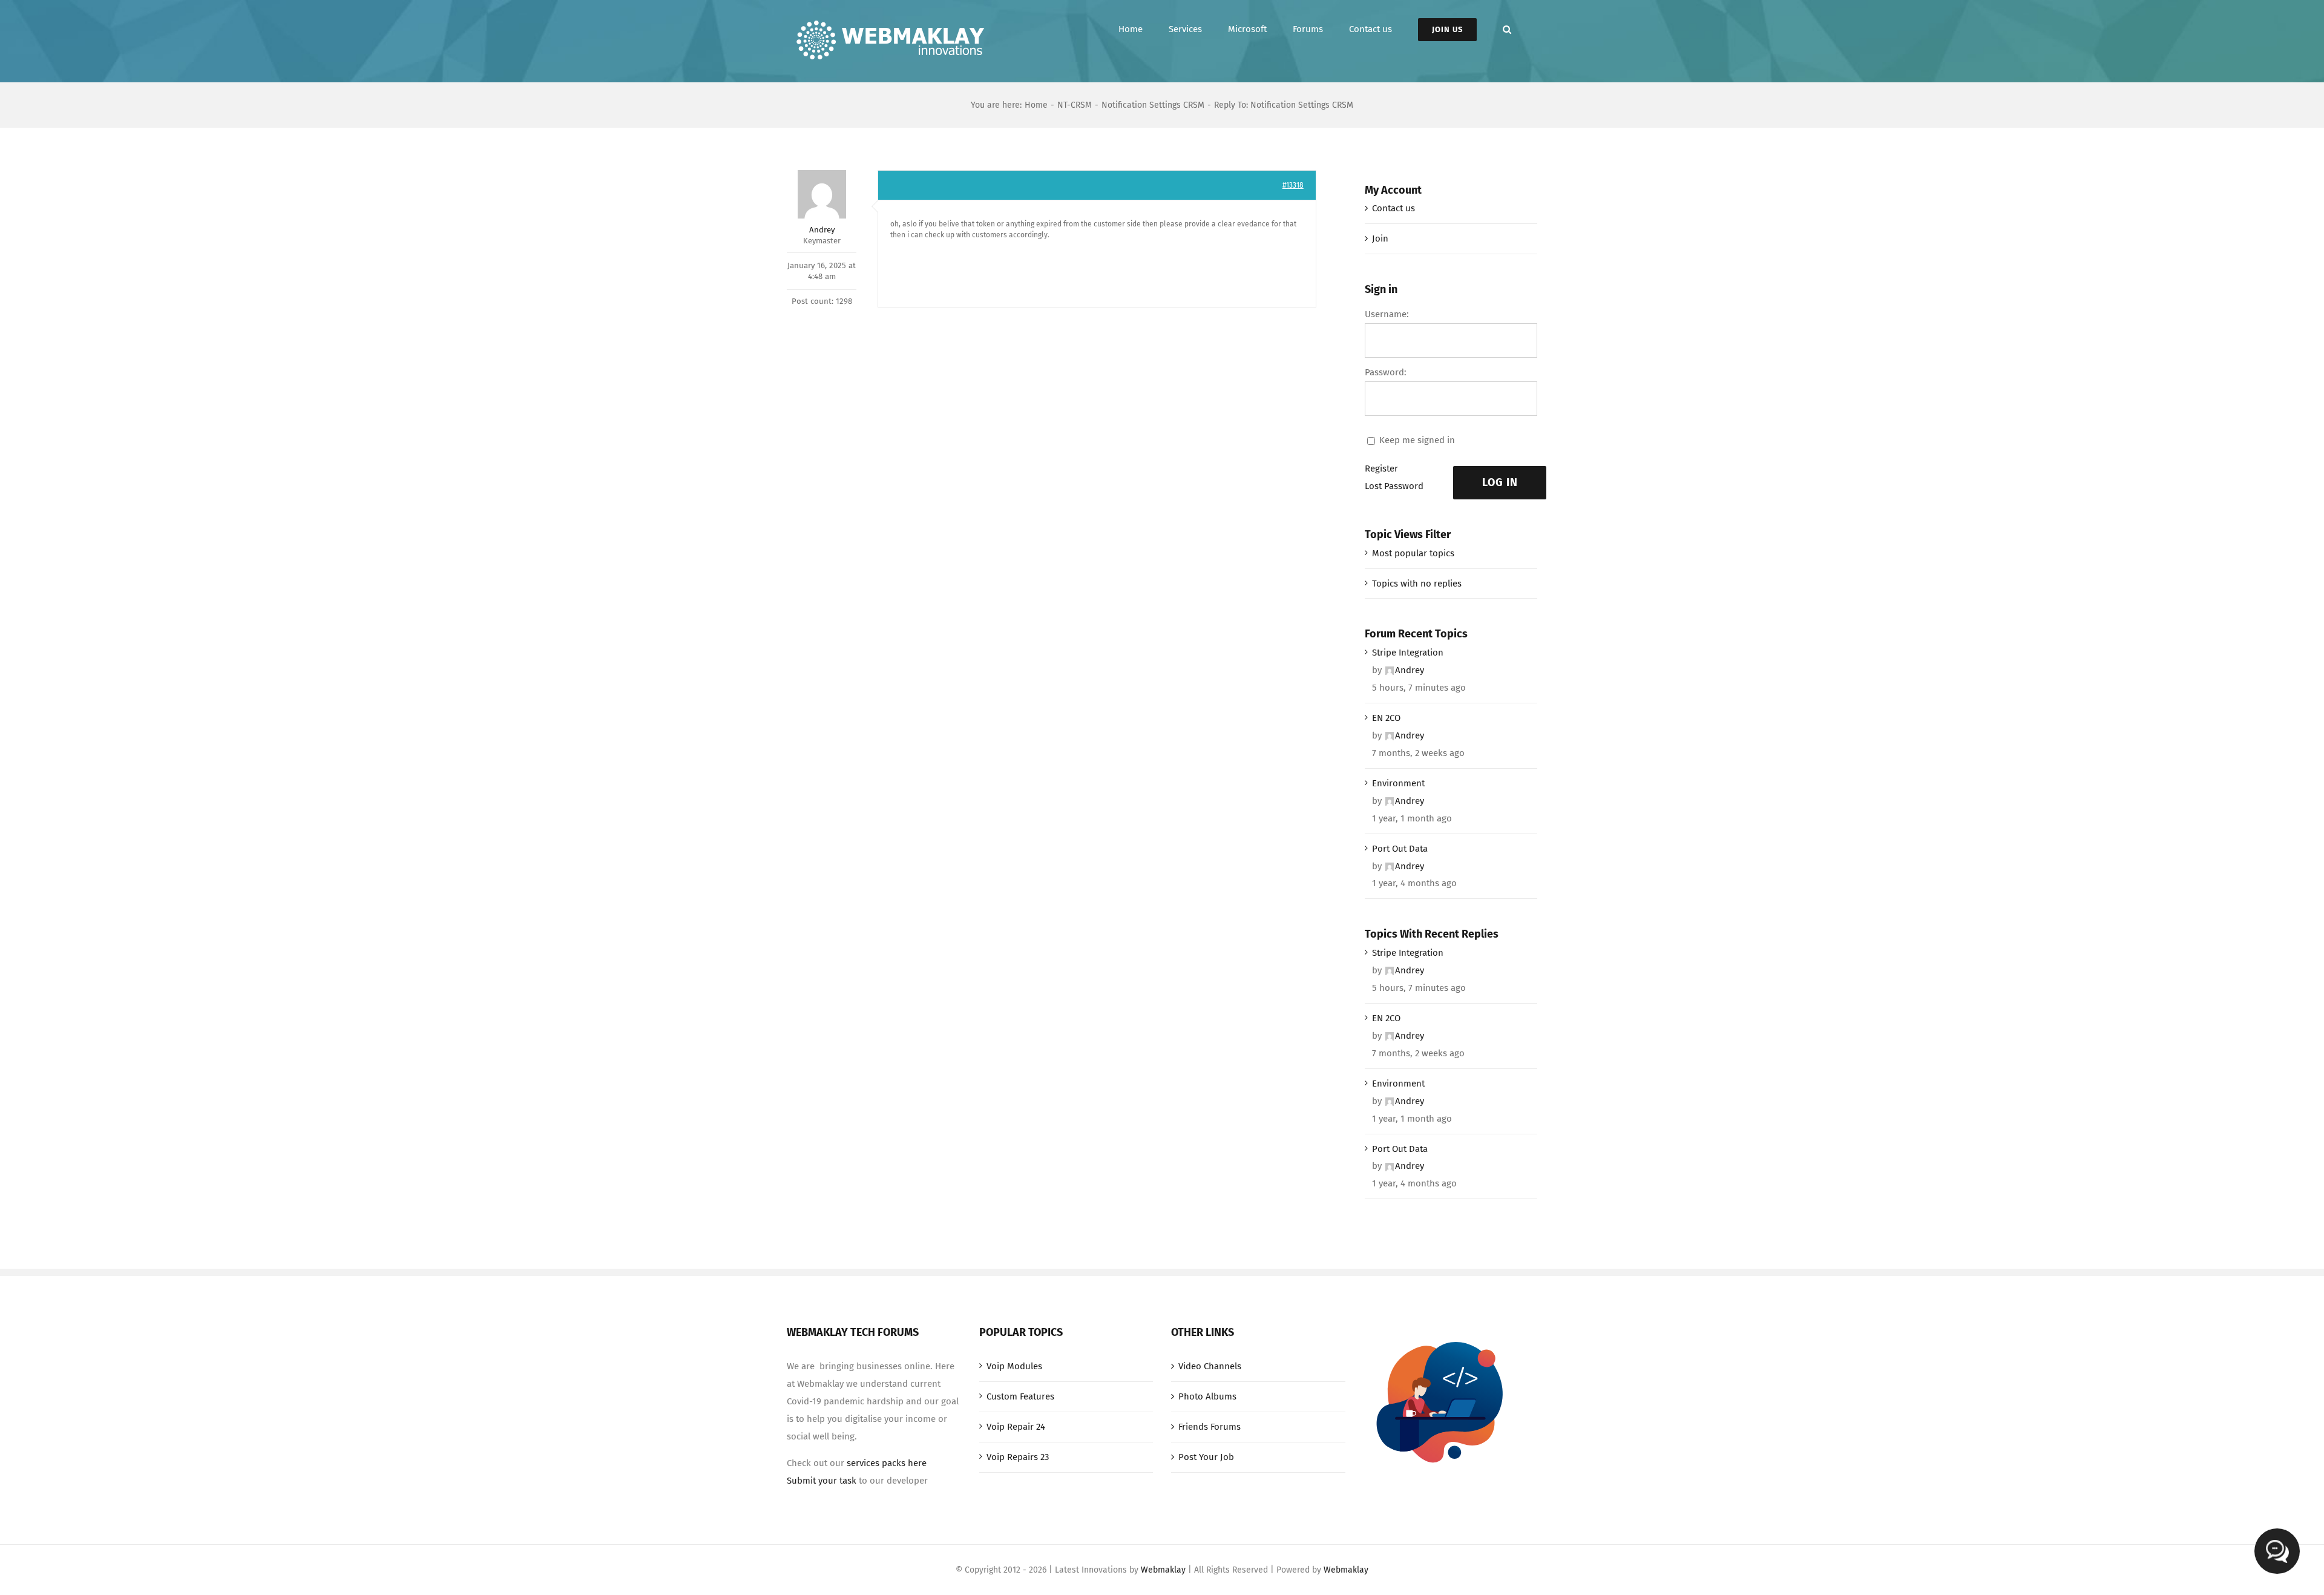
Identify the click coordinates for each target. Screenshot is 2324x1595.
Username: (1387, 314)
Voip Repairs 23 (1018, 1457)
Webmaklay (1163, 1570)
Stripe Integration (1408, 653)
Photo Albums (1207, 1396)
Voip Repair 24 (1016, 1427)
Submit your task (822, 1481)
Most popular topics (1413, 553)
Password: (1386, 372)
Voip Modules (1014, 1366)
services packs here (887, 1463)
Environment (1398, 783)
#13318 (1293, 185)
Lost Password (1394, 486)
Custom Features (1020, 1396)
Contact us (1393, 208)
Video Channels (1210, 1366)
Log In (1500, 482)
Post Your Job (1206, 1457)
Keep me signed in (1417, 440)
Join (1380, 238)
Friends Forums (1210, 1427)
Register (1381, 469)
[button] (1507, 29)
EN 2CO (1386, 718)
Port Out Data (1400, 849)
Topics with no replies (1417, 584)
